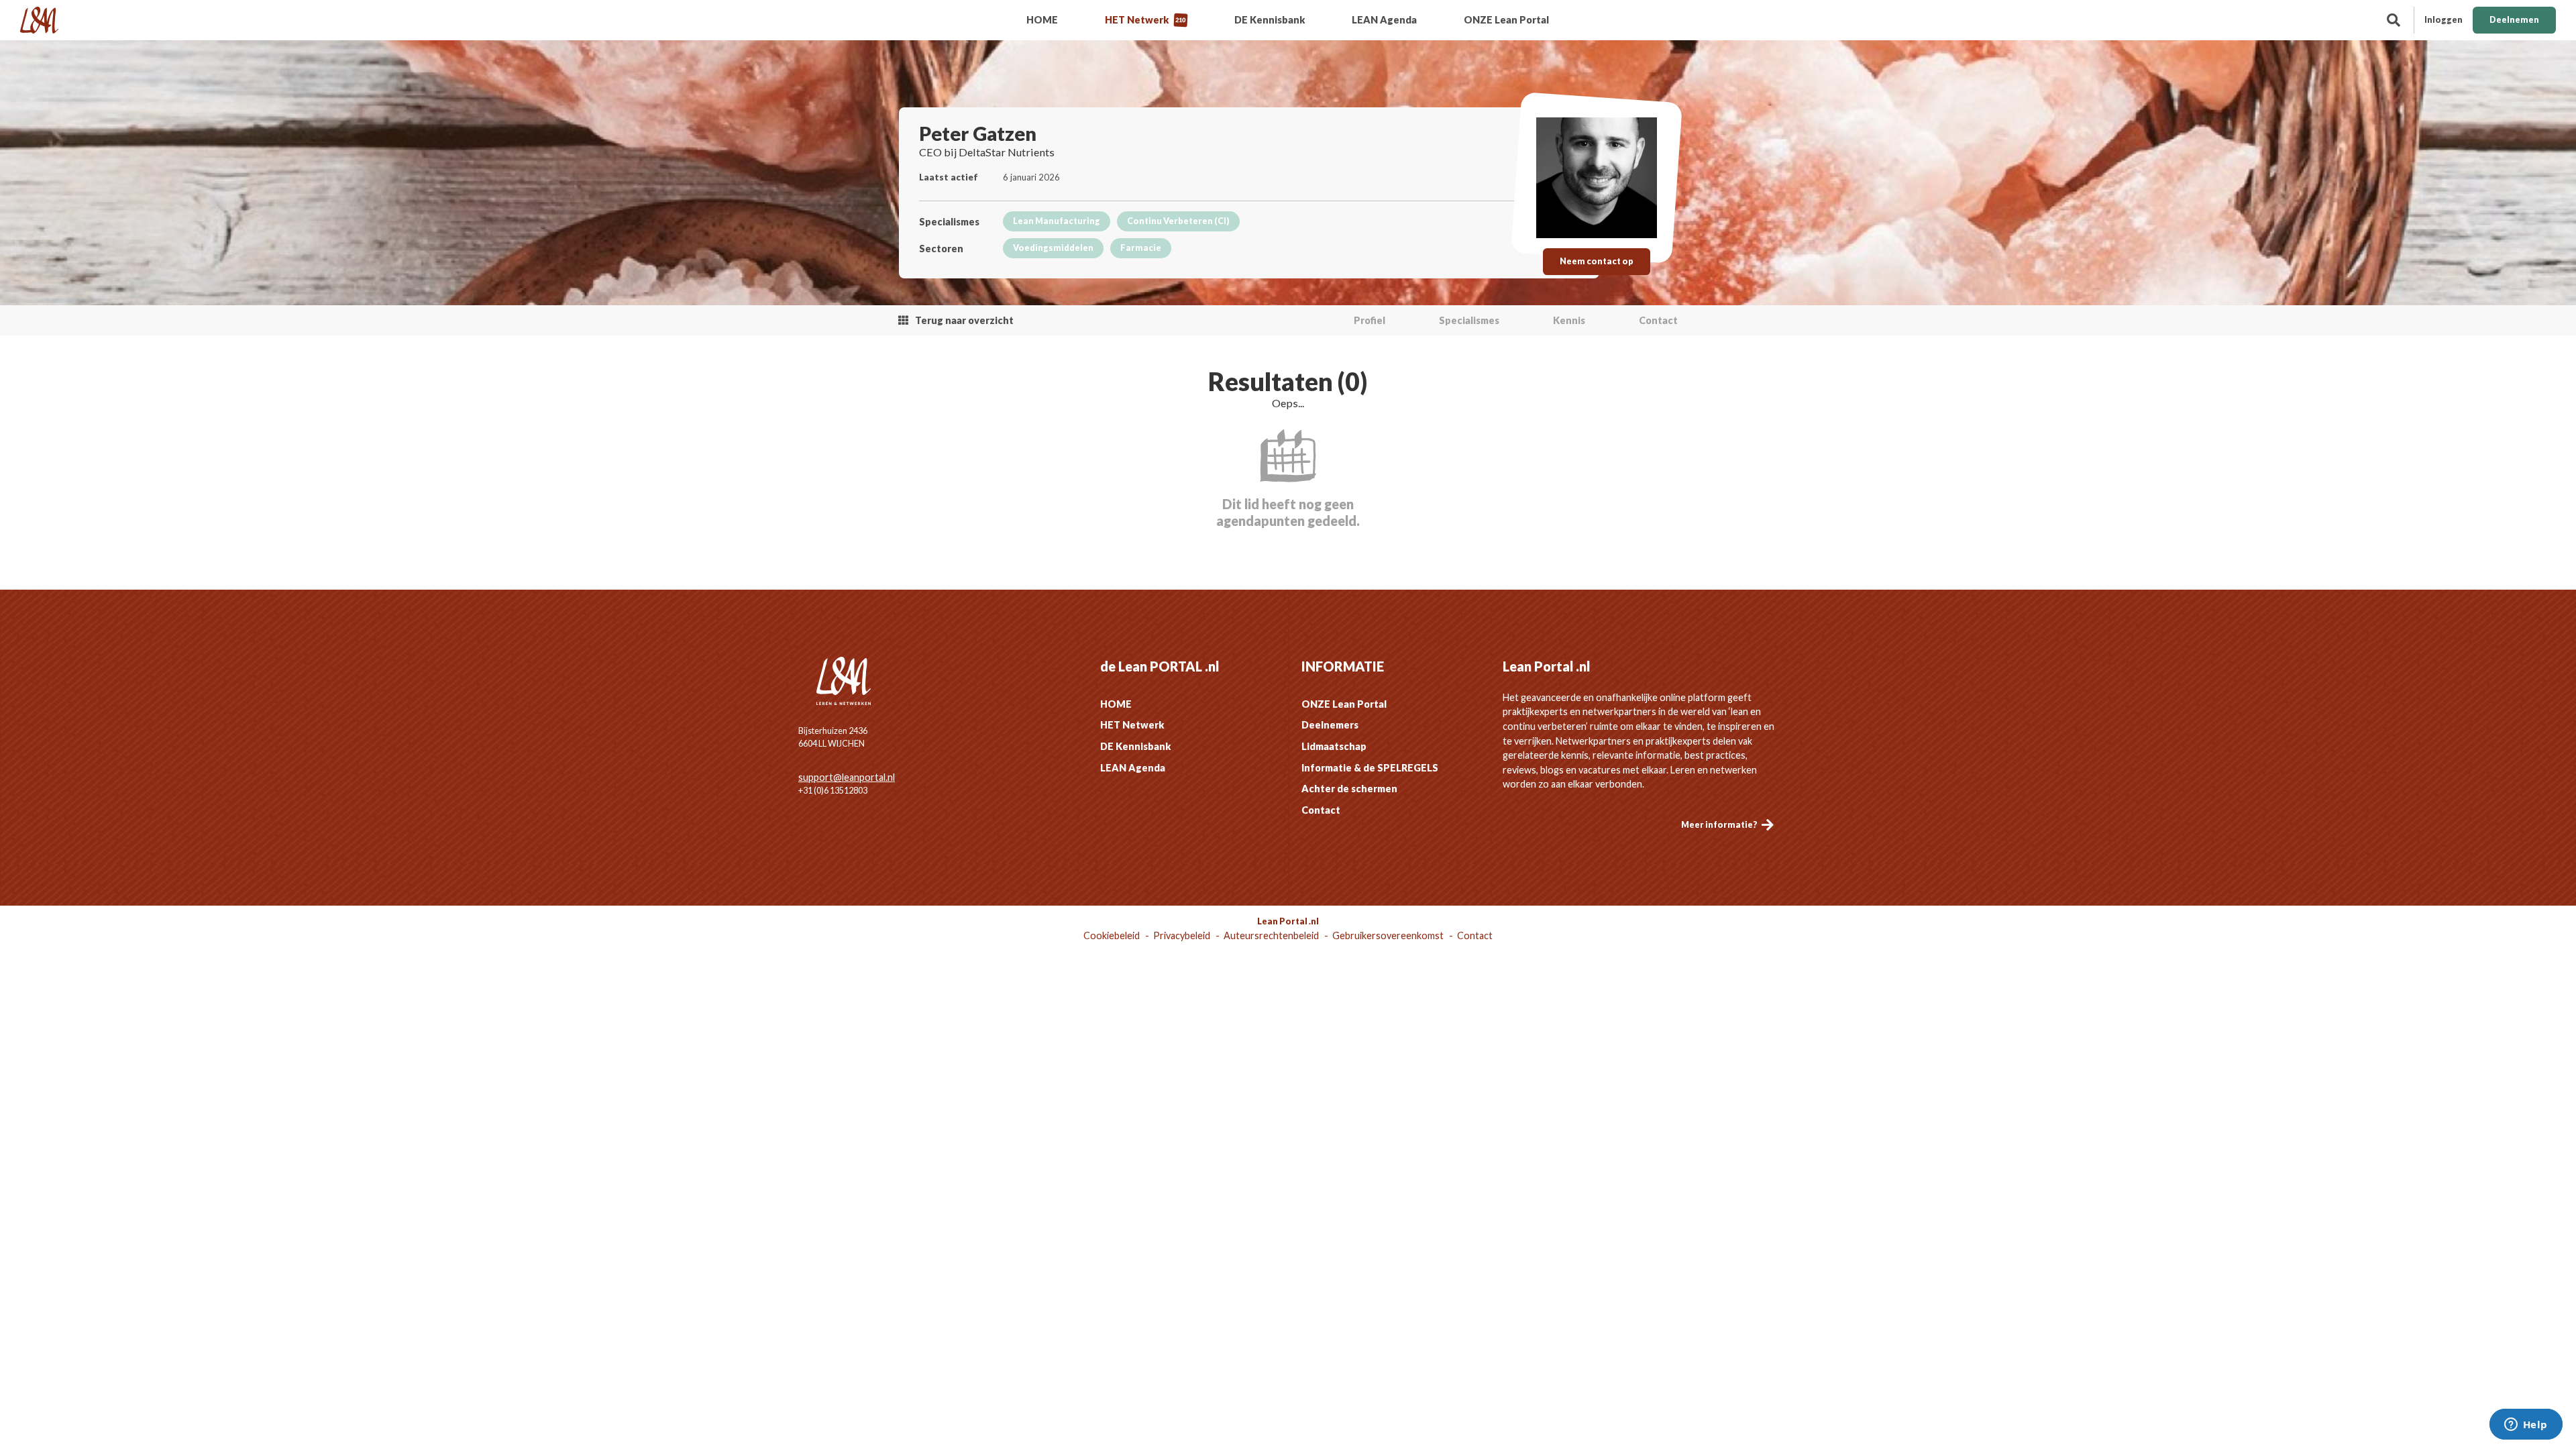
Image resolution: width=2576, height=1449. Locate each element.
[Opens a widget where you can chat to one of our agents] (2526, 1426)
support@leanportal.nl (847, 777)
